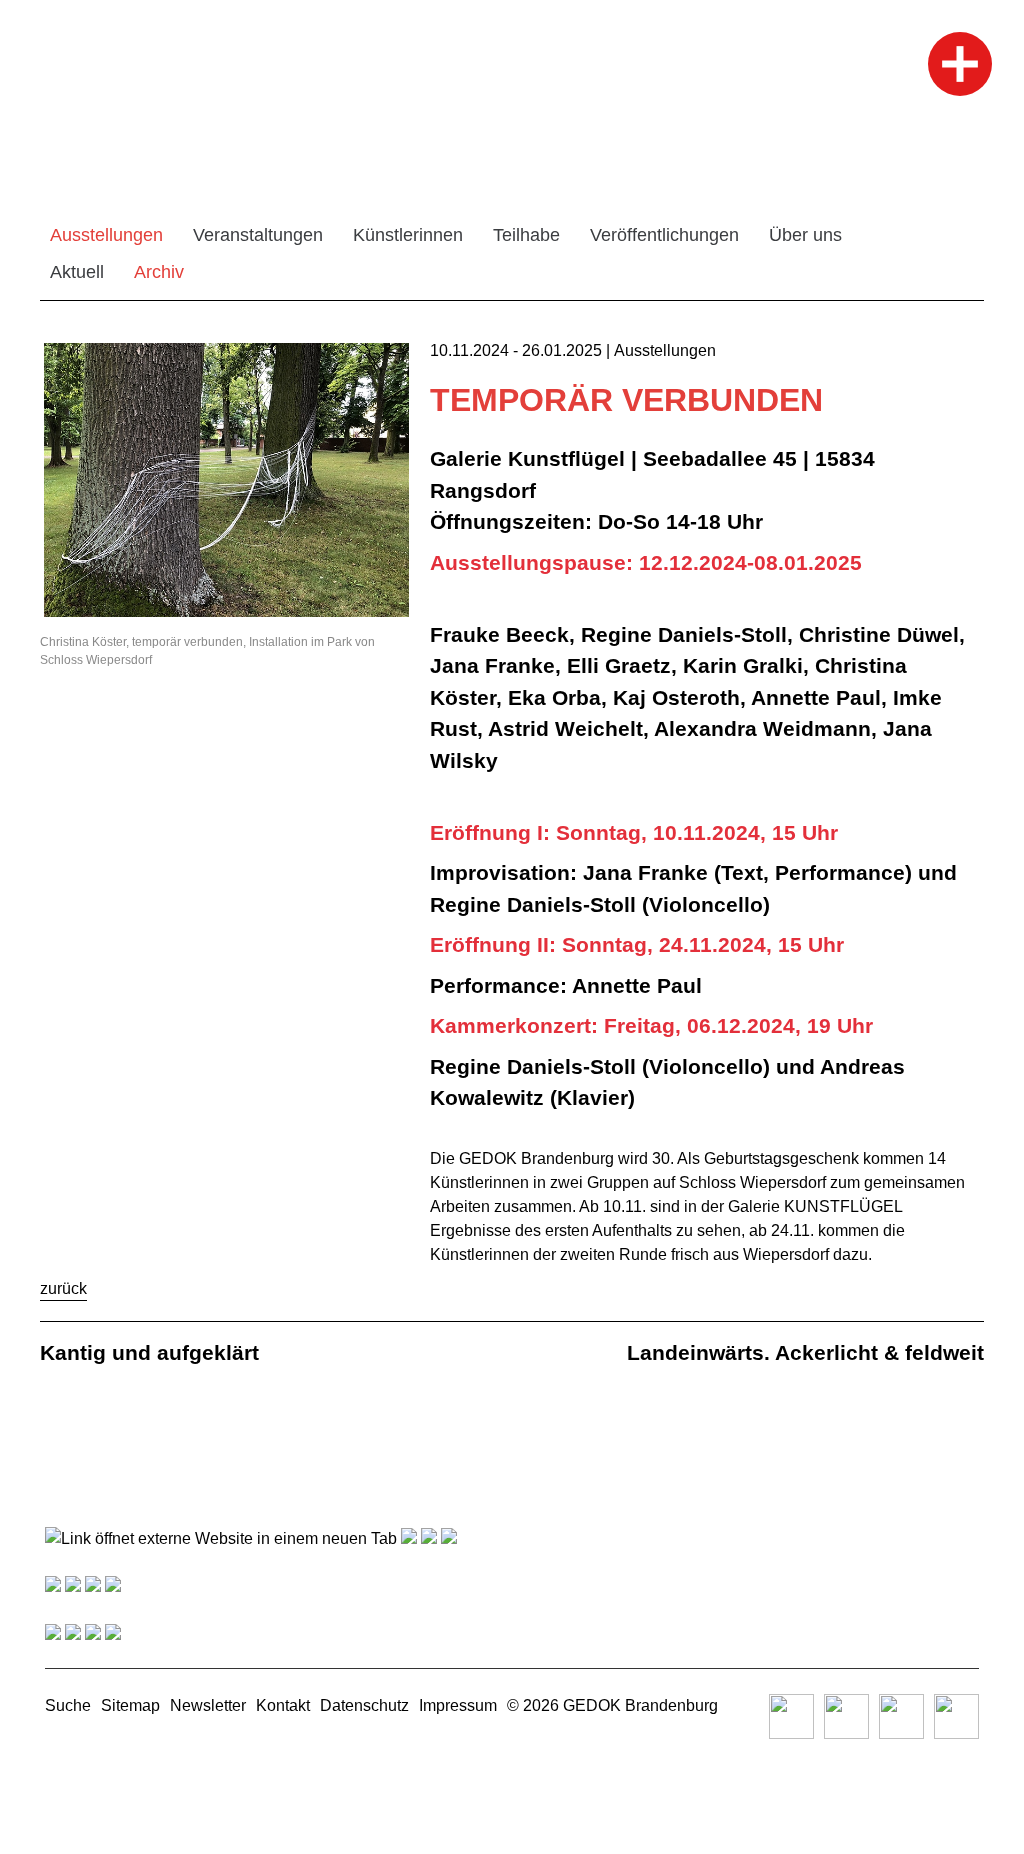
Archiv (159, 271)
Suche (68, 1705)
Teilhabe (526, 234)
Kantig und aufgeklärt (149, 1352)
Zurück (63, 1288)
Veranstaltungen (258, 234)
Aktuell (77, 271)
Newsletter (208, 1705)
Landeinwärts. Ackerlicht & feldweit (805, 1352)
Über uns (805, 234)
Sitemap (130, 1705)
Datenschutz (364, 1705)
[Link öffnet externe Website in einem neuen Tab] (221, 1538)
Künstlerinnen (408, 234)
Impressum (458, 1705)
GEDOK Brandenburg (640, 1705)
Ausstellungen (106, 234)
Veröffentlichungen (664, 234)
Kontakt (283, 1705)
